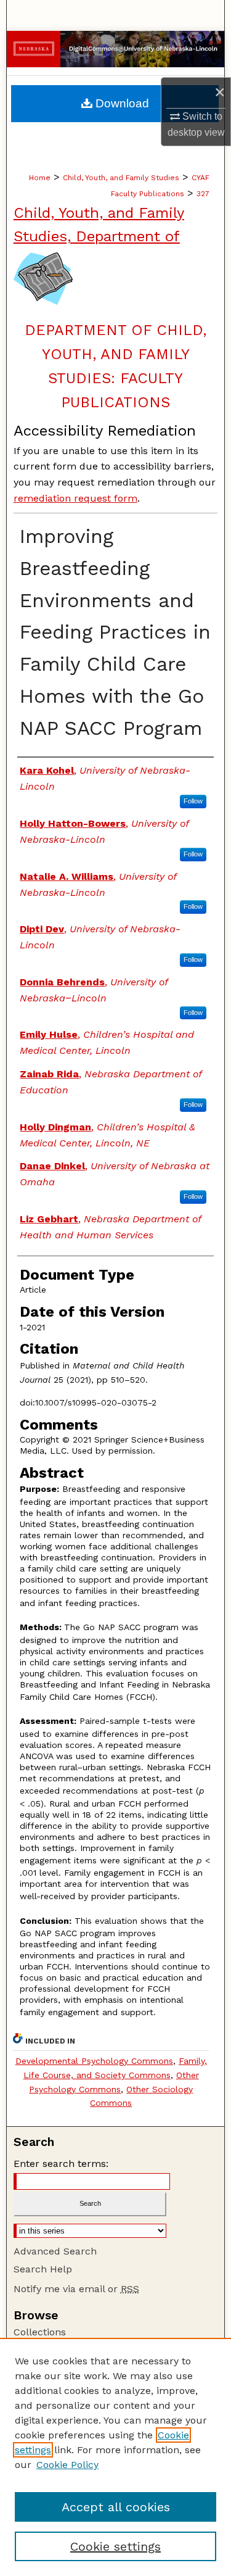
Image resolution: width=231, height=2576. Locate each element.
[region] (115, 2457)
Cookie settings (115, 2546)
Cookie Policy (67, 2465)
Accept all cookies (116, 2507)
